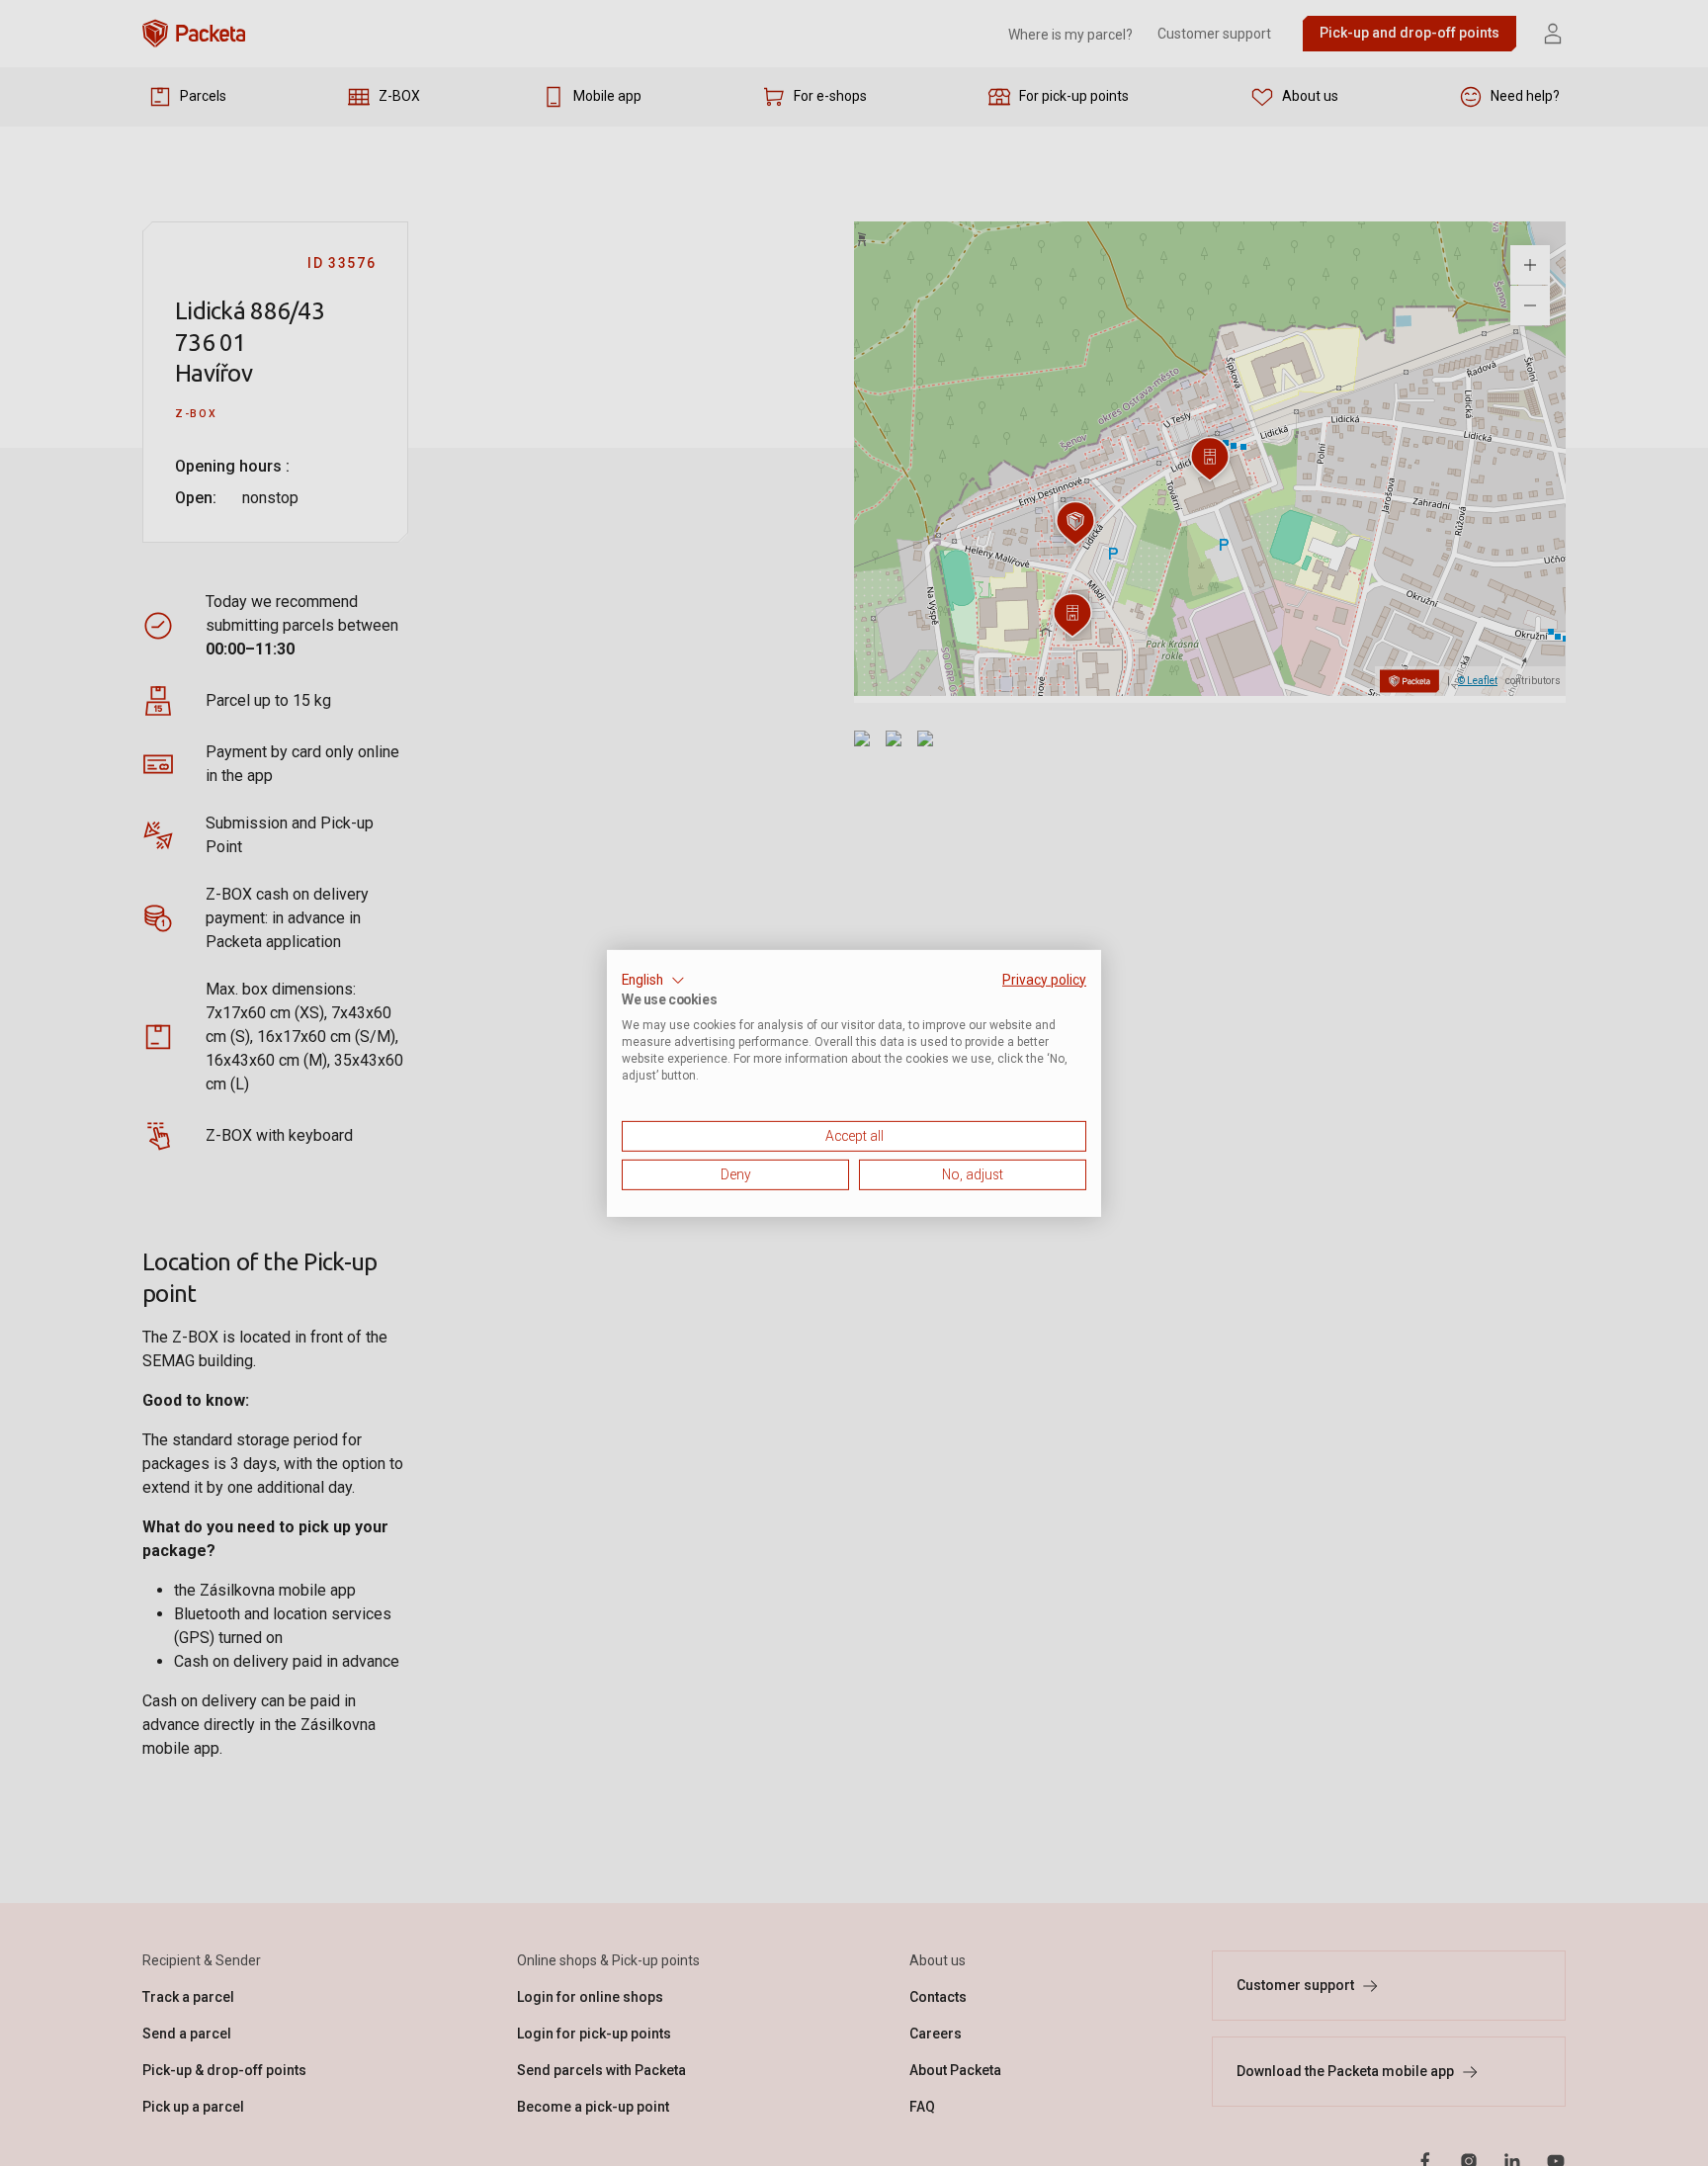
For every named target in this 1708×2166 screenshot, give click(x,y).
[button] (653, 980)
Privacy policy (1044, 979)
